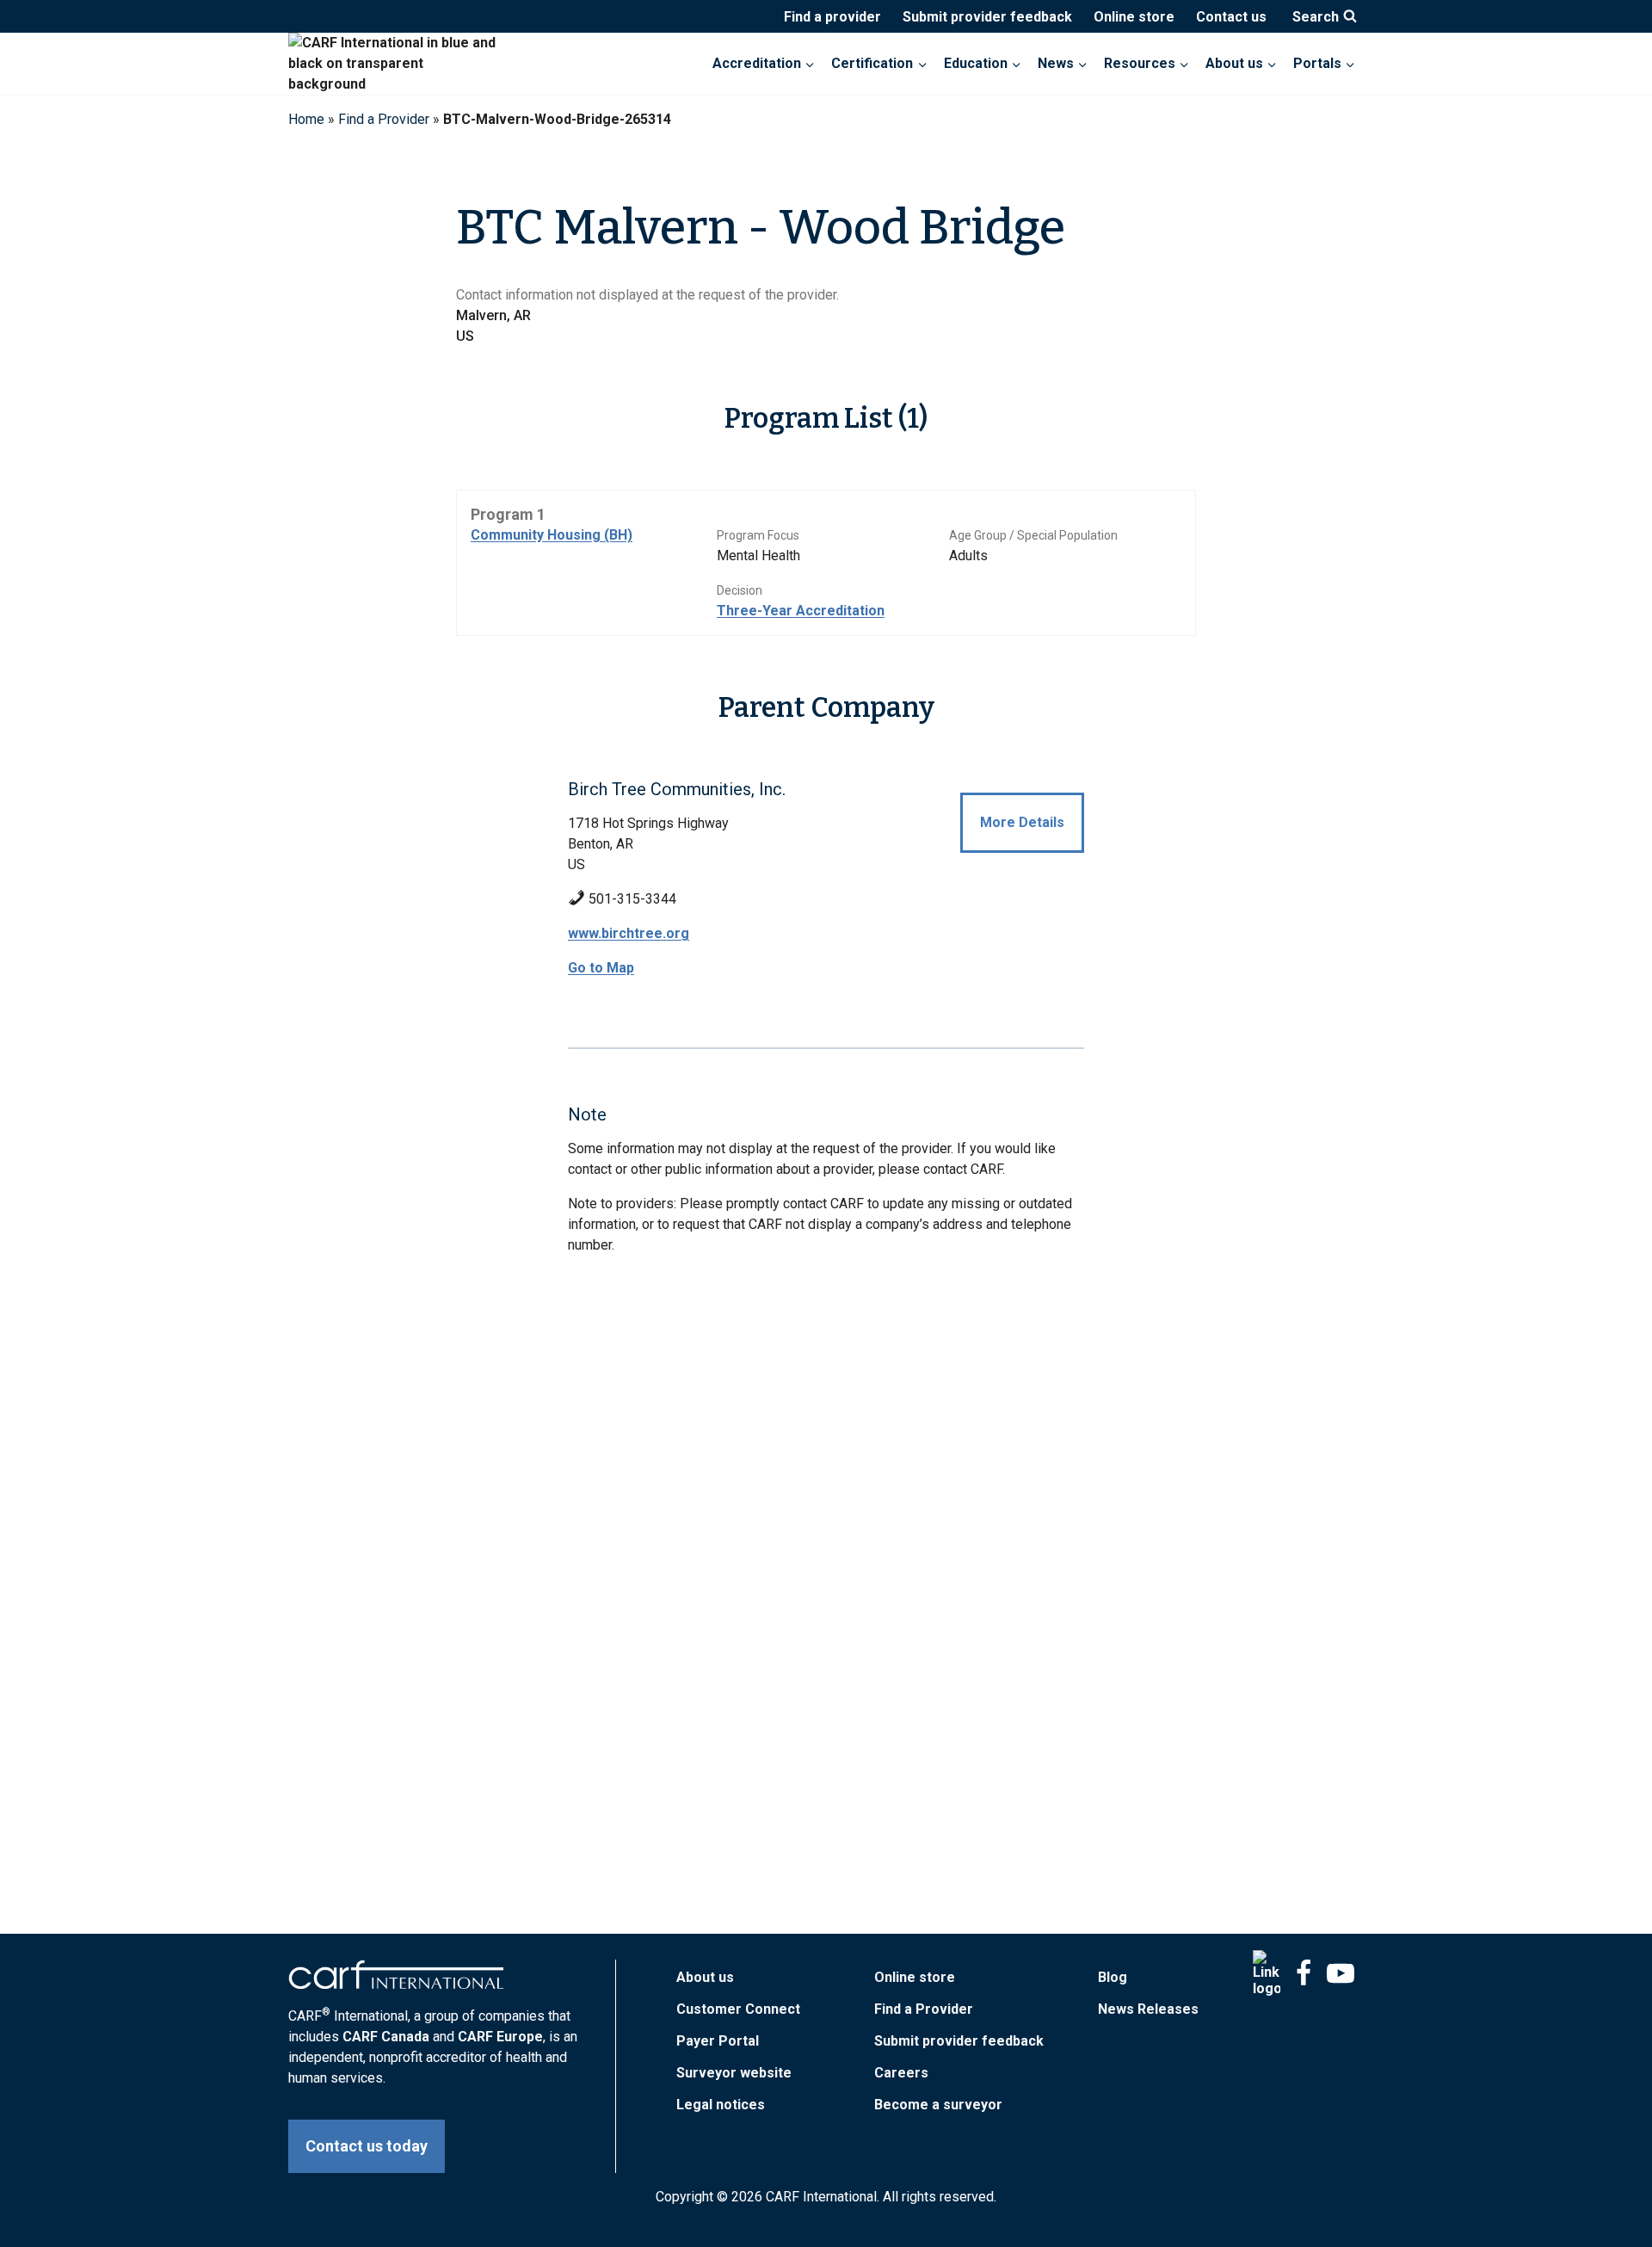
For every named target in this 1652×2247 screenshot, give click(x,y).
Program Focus (758, 535)
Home (306, 119)
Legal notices (721, 2105)
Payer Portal (718, 2041)
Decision (740, 590)
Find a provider (832, 17)
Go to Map (601, 968)
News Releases (1148, 2009)
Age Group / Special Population (1033, 535)
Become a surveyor (938, 2105)
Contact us (1231, 17)
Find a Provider (384, 119)
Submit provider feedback (987, 17)
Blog (1113, 1977)
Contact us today (367, 2146)
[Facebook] (1304, 1973)
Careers (901, 2073)
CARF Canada (386, 2037)
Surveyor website (734, 2073)
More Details (1022, 822)
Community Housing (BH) (552, 535)
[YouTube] (1341, 1973)
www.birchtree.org (629, 933)
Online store (1134, 17)
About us (705, 1977)
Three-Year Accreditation (801, 611)
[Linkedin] (1267, 1973)
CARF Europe (500, 2037)
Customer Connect (738, 2009)
